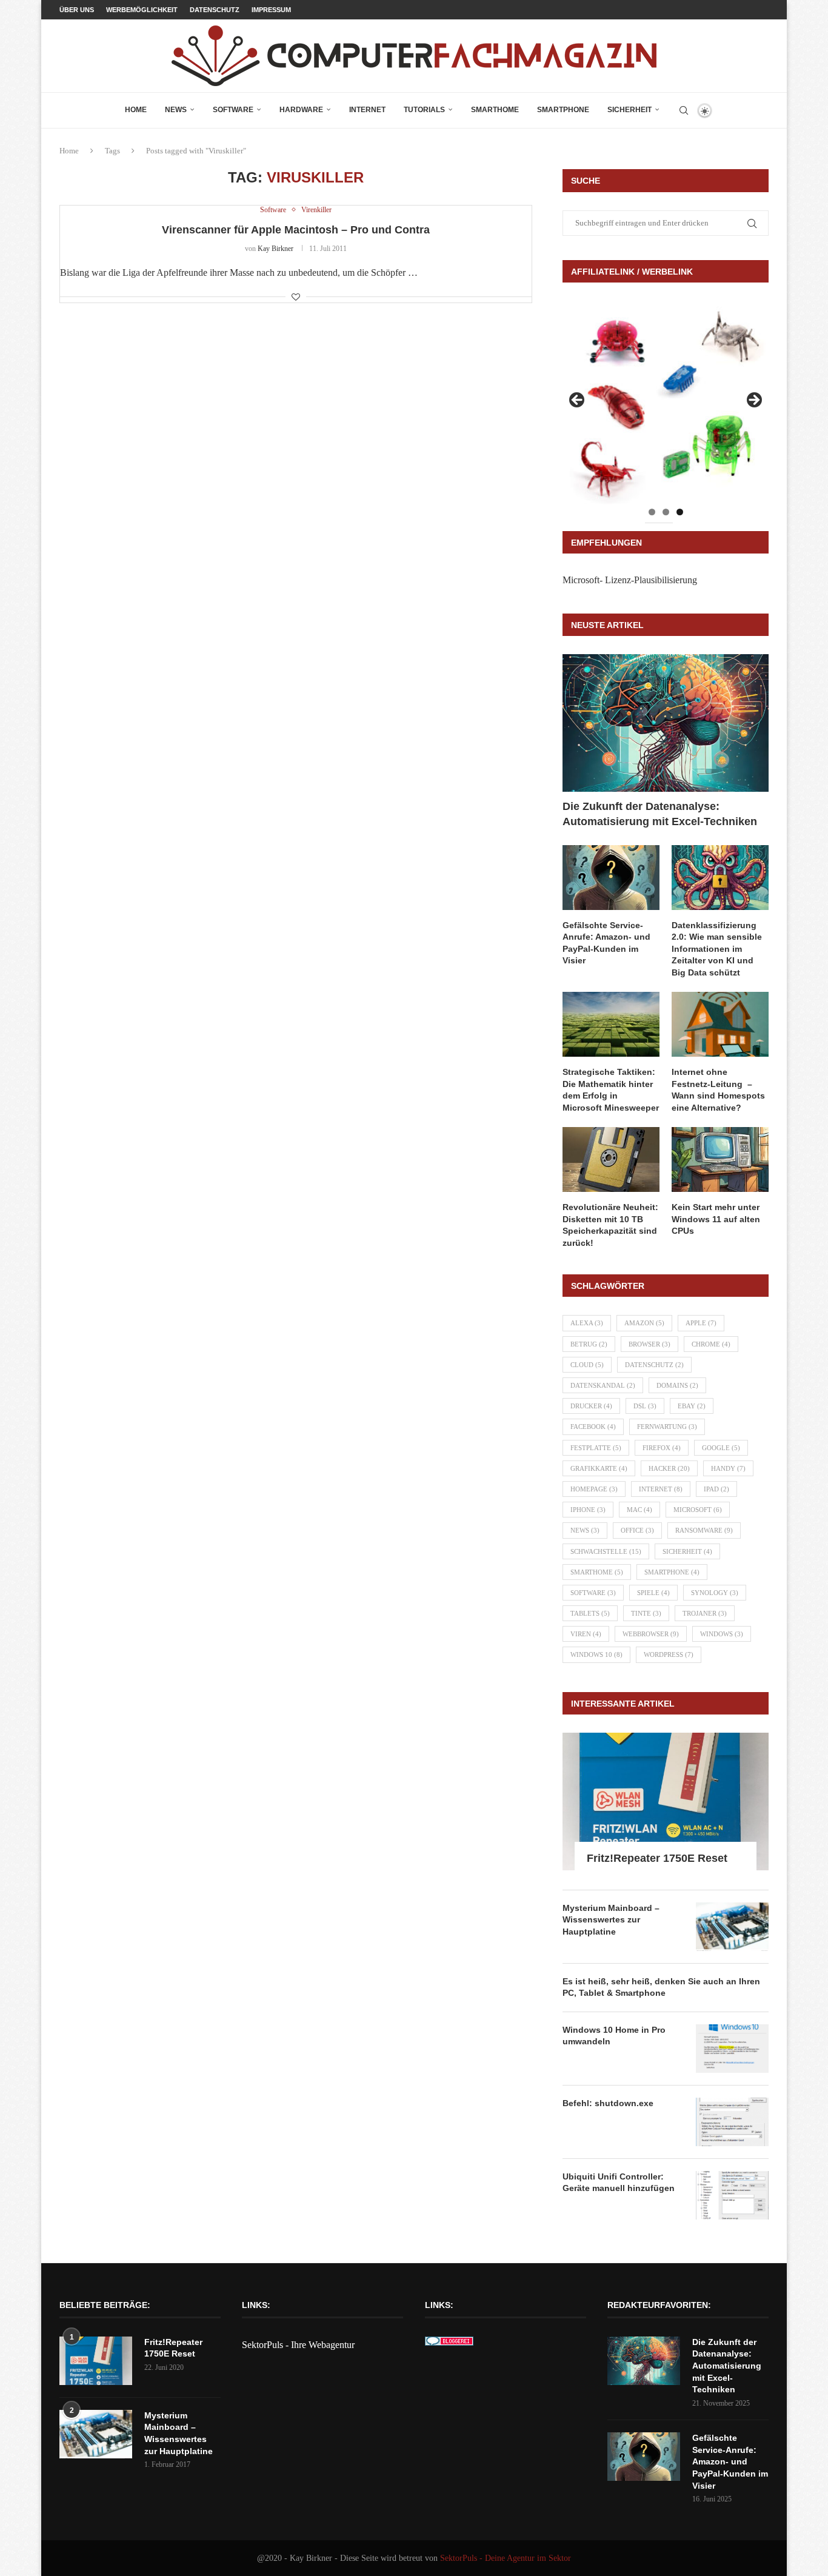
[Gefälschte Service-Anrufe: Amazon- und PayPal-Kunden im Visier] (611, 878)
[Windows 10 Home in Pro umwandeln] (732, 2049)
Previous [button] (578, 401)
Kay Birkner (275, 249)
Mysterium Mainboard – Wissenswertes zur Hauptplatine (611, 1920)
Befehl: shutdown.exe (608, 2103)
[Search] (684, 110)
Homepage (594, 1489)
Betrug (589, 1344)
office (637, 1530)
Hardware (301, 110)
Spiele (653, 1593)
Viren (586, 1634)
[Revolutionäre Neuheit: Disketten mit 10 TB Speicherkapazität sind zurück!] (611, 1159)
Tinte (646, 1613)
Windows (722, 1634)
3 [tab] (680, 512)
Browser (649, 1344)
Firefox (662, 1448)
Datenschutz (215, 10)
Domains (677, 1385)
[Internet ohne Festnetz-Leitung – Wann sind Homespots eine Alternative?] (720, 1024)
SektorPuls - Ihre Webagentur (298, 2345)
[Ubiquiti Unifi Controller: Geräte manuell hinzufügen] (732, 2195)
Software (233, 110)
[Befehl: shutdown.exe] (732, 2122)
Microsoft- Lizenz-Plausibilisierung (630, 580)
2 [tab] (666, 512)
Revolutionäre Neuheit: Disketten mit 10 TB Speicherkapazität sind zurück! (610, 1225)
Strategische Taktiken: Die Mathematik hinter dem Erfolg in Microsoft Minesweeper (611, 1090)
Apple (701, 1323)
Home (136, 110)
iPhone (588, 1510)
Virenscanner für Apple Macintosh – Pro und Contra (296, 230)
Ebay (692, 1406)
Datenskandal (603, 1385)
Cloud (587, 1365)
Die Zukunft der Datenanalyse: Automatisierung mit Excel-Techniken (660, 814)
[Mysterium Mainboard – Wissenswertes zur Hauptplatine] (732, 1927)
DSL (645, 1406)
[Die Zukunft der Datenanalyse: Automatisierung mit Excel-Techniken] (666, 723)
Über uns (77, 10)
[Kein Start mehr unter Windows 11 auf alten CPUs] (720, 1159)
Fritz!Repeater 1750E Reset (657, 1858)
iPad (716, 1489)
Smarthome (495, 110)
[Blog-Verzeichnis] (449, 2345)
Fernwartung (667, 1427)
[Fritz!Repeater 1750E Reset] (666, 1802)
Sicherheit (629, 110)
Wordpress (669, 1654)
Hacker (669, 1468)
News (176, 110)
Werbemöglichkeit (142, 10)
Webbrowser (651, 1634)
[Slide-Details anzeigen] (666, 404)
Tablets (590, 1613)
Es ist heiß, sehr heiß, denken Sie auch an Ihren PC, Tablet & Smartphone (661, 1987)
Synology (715, 1593)
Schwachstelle (606, 1551)
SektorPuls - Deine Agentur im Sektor (506, 2558)
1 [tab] (652, 512)
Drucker (591, 1406)
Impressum (271, 10)
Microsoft (698, 1510)
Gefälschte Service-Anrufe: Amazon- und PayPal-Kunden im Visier (606, 943)
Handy (728, 1468)
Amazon (644, 1323)
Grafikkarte (599, 1468)
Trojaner (705, 1613)
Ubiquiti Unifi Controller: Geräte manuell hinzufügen (619, 2183)
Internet (367, 110)
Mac (639, 1510)
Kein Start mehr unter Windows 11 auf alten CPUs (716, 1219)
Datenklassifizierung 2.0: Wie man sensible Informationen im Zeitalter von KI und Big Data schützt (717, 949)
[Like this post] (296, 298)
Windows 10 (596, 1654)
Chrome (711, 1344)
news (585, 1530)
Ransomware (704, 1530)
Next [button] (753, 401)
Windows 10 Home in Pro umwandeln (614, 2036)
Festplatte (596, 1448)
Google (721, 1448)
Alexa (587, 1323)
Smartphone (563, 110)
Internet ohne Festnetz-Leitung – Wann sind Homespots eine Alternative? (718, 1090)
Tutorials (424, 110)
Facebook (593, 1427)
